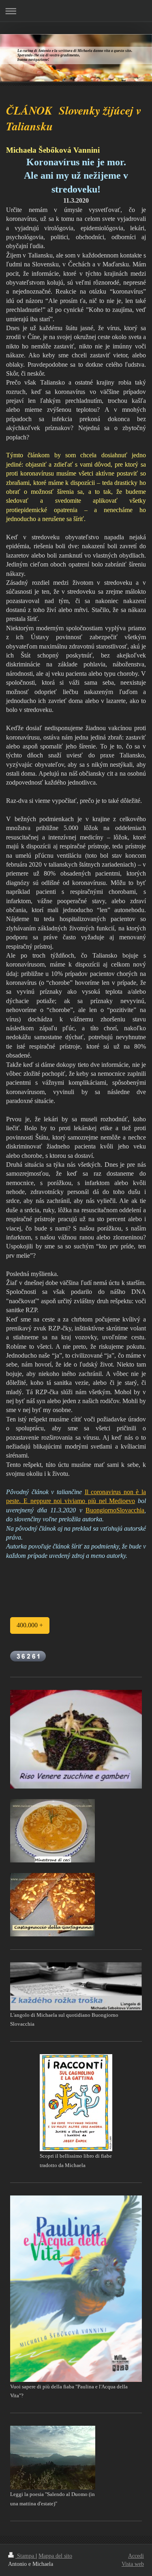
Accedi (136, 2556)
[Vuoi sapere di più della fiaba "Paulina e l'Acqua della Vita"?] (76, 2288)
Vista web (133, 2564)
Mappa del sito (55, 2556)
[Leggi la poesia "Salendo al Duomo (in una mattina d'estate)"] (53, 2458)
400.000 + (30, 1625)
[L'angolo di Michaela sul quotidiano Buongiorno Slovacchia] (76, 1986)
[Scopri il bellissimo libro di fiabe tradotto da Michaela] (76, 2103)
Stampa (26, 2556)
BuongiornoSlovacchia (115, 1510)
